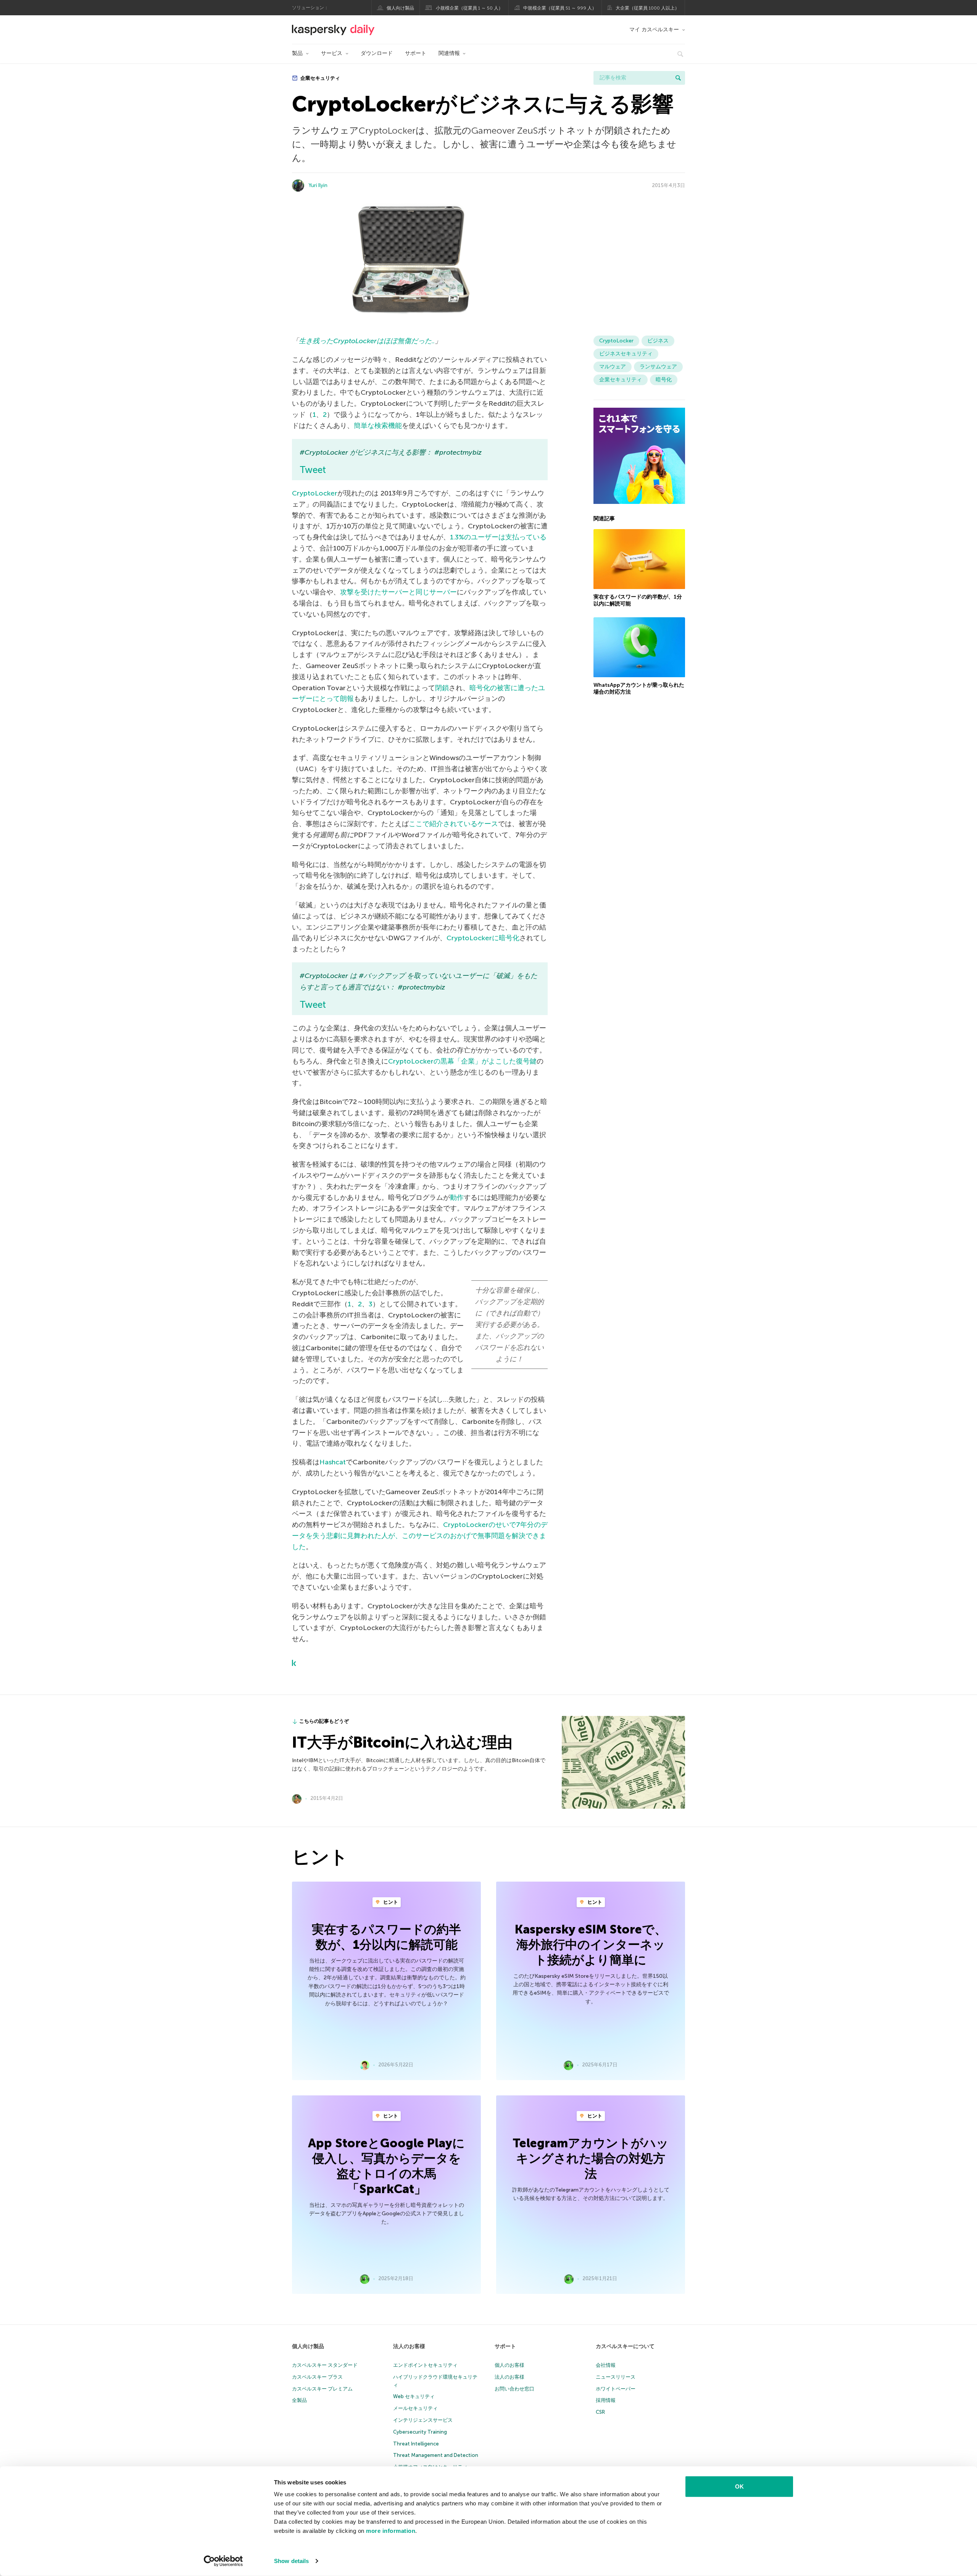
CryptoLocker (315, 493)
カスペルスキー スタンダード (325, 2365)
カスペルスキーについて (625, 2346)
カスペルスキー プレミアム (322, 2389)
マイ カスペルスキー (654, 30)
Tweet (313, 470)
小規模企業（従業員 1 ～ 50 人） (469, 8)
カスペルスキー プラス (317, 2377)
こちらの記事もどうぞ (324, 1721)
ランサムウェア (658, 367)
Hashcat (333, 1462)
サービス (332, 53)
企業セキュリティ (320, 78)
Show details (291, 2561)
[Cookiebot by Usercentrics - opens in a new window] (223, 2561)
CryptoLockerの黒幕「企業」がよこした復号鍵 (462, 1061)
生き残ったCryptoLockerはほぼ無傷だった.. (367, 341)
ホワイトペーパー (616, 2389)
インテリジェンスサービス (423, 2420)
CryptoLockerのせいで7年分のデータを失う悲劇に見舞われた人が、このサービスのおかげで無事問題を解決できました (420, 1536)
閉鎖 (442, 688)
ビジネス (658, 341)
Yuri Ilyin (318, 185)
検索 (678, 78)
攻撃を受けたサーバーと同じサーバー (398, 592)
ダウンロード (377, 53)
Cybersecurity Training (420, 2432)
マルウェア (613, 367)
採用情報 (606, 2400)
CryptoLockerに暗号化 (483, 938)
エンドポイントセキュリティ (425, 2365)
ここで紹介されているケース (453, 824)
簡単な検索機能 (378, 426)
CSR (600, 2412)
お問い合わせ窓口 (514, 2389)
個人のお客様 (509, 2365)
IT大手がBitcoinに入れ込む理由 (402, 1742)
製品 (297, 53)
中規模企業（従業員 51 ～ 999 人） (560, 8)
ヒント (390, 1902)
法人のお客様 (409, 2346)
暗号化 (664, 380)
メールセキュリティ (415, 2408)
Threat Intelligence (416, 2444)
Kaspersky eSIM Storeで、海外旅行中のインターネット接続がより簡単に (591, 1945)
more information (391, 2531)
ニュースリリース (616, 2377)
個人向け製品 (400, 8)
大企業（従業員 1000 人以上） (647, 8)
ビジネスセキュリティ (626, 354)
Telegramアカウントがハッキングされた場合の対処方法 (591, 2158)
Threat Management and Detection (436, 2455)
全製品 (299, 2400)
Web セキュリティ (414, 2396)
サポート (416, 53)
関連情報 (449, 53)
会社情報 (606, 2365)
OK (739, 2486)
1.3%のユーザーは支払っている (498, 537)
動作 (457, 1198)
